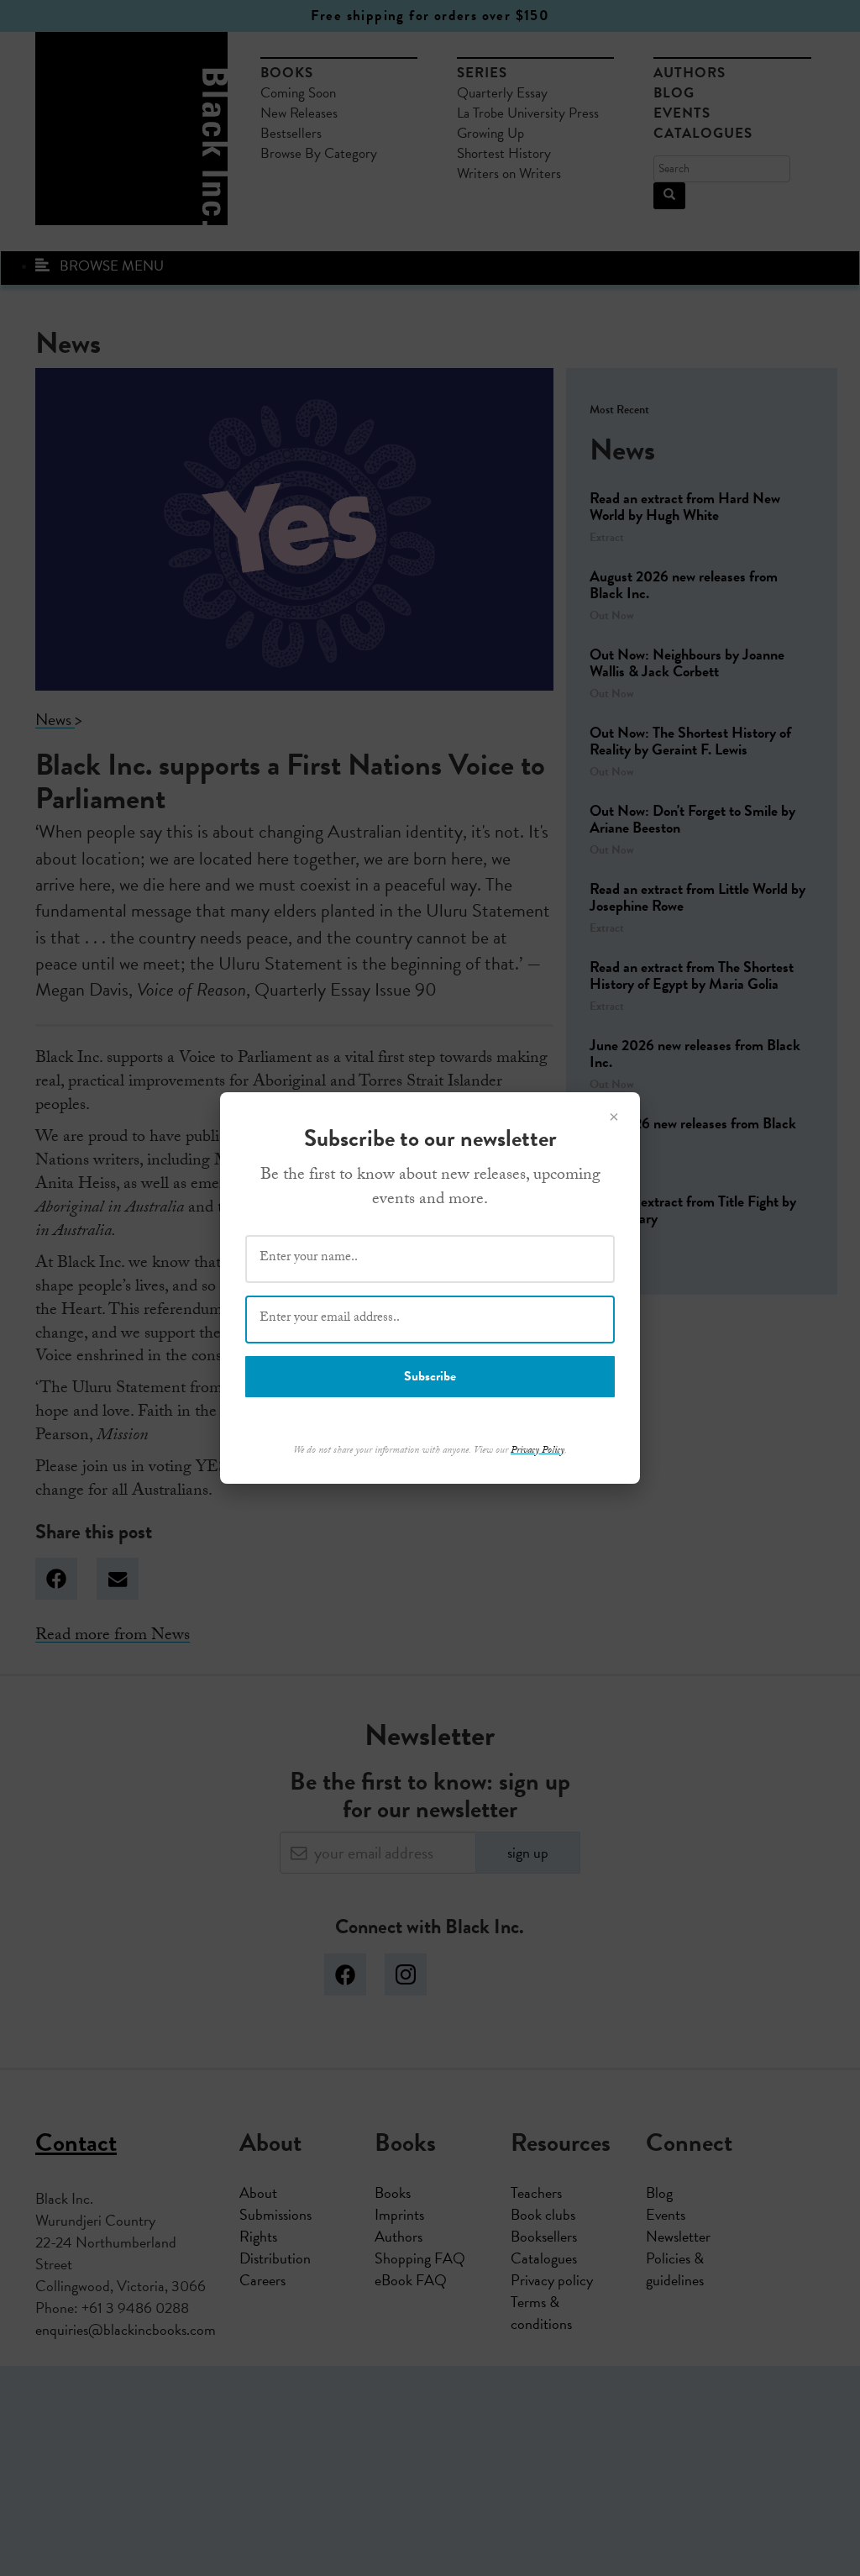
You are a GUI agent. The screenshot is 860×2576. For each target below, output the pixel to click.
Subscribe (430, 1376)
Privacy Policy (537, 1451)
